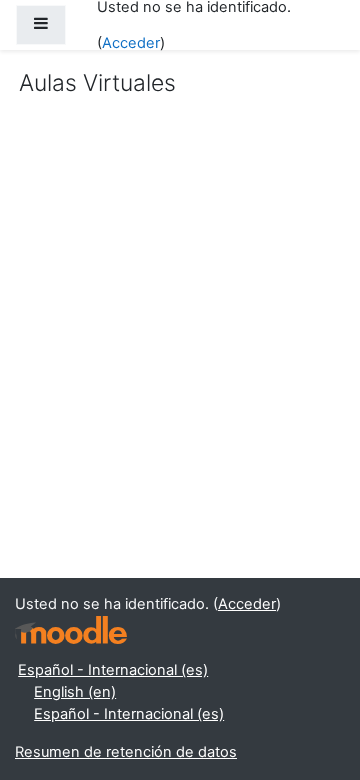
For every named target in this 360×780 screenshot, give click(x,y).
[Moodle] (71, 630)
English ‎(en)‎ (75, 692)
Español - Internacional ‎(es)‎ (113, 670)
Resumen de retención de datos (126, 752)
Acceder (131, 43)
